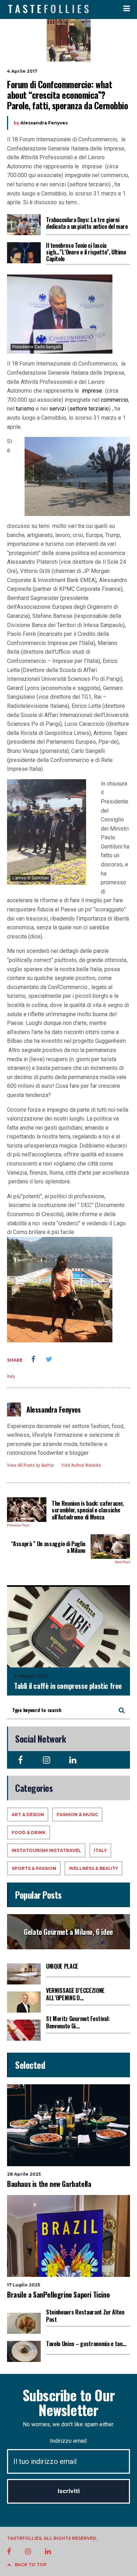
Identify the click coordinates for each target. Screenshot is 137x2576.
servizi (58, 409)
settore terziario (89, 409)
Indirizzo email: (69, 2441)
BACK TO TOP (31, 2565)
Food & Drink (29, 1832)
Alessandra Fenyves (44, 123)
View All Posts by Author (31, 1465)
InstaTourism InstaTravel (46, 1850)
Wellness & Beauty (93, 1868)
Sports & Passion (34, 1868)
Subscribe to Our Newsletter (68, 2402)
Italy (11, 1376)
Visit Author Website (81, 1465)
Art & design (28, 1815)
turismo (25, 409)
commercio (115, 400)
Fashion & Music (77, 1815)
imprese (92, 391)
